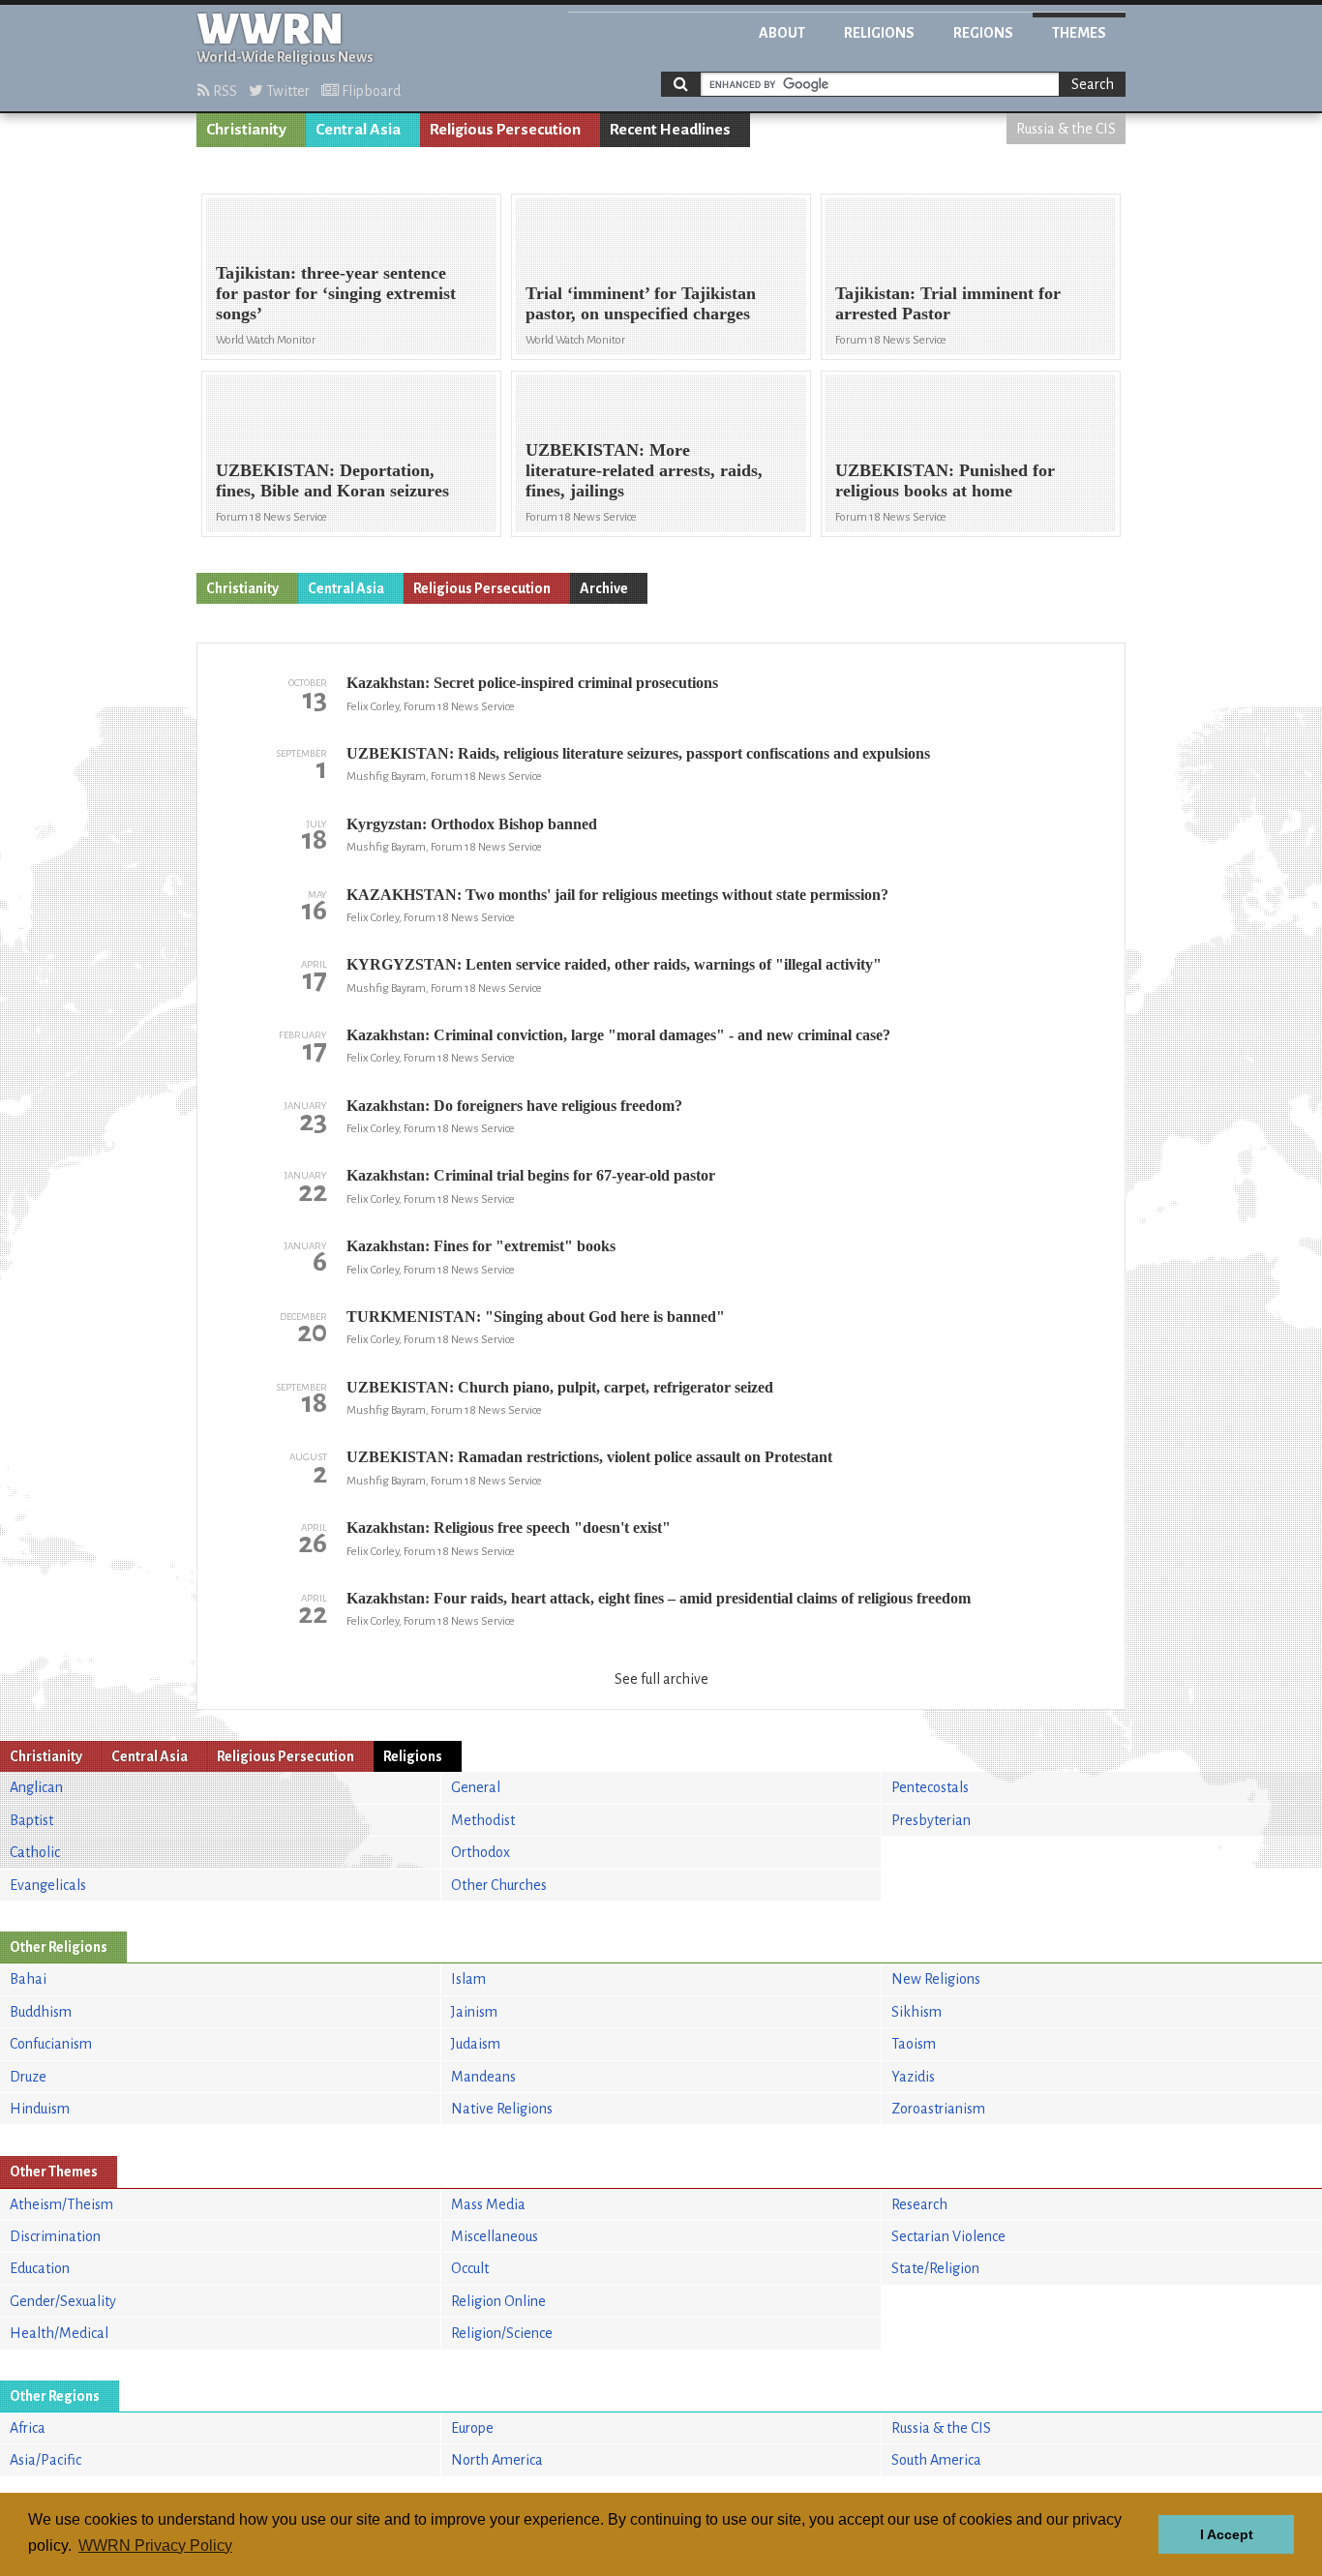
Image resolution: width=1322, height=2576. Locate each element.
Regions (983, 33)
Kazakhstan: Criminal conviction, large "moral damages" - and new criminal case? (618, 1035)
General (476, 1787)
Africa (28, 2428)
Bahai (28, 1979)
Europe (472, 2428)
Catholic (35, 1852)
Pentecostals (930, 1787)
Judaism (476, 2044)
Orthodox (481, 1852)
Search (1093, 84)
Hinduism (40, 2109)
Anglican (36, 1787)
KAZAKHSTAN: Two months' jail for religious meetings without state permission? (617, 895)
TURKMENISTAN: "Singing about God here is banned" (536, 1317)
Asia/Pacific (45, 2460)
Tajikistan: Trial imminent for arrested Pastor (948, 303)
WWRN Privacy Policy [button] (155, 2546)
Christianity (246, 130)
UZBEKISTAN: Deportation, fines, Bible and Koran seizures (332, 480)
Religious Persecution (505, 130)
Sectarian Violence (948, 2236)
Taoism (914, 2044)
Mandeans (483, 2077)
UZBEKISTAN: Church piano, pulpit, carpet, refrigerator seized (560, 1387)
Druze (28, 2077)
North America (497, 2460)
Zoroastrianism (938, 2109)
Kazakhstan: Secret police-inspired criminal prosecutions (532, 683)
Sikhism (916, 2012)
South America (936, 2460)
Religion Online (498, 2301)
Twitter (286, 91)
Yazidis (913, 2077)
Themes (1079, 33)
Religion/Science (502, 2333)
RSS (224, 91)
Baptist (31, 1820)
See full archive (661, 1679)
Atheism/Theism (61, 2204)
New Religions (936, 1979)
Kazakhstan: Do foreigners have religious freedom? (514, 1106)
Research (919, 2204)
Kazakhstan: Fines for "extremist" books (481, 1246)
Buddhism (41, 2012)
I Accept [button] (1227, 2534)
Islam (468, 1979)
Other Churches (499, 1885)
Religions (879, 33)
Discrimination (55, 2236)
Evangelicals (48, 1885)
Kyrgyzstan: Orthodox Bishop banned (472, 824)
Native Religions (502, 2109)
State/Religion (935, 2268)
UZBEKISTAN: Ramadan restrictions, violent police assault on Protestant (589, 1457)
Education (40, 2268)
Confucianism (51, 2044)
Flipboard (370, 91)
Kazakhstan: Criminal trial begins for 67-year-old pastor (531, 1175)
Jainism (474, 2012)
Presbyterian (931, 1820)
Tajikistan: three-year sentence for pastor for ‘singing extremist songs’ (336, 293)
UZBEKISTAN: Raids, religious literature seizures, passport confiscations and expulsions (638, 753)
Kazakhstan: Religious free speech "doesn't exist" (509, 1528)
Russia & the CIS (1066, 129)
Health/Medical (59, 2333)
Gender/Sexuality (63, 2301)
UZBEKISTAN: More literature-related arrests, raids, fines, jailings (644, 470)
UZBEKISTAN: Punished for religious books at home (945, 480)
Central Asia (358, 130)
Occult (470, 2268)
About (782, 33)
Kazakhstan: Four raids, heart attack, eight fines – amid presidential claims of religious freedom (659, 1598)
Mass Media (488, 2204)
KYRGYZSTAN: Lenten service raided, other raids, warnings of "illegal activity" (614, 964)
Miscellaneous (495, 2236)
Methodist (483, 1820)
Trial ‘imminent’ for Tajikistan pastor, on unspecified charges (641, 303)
